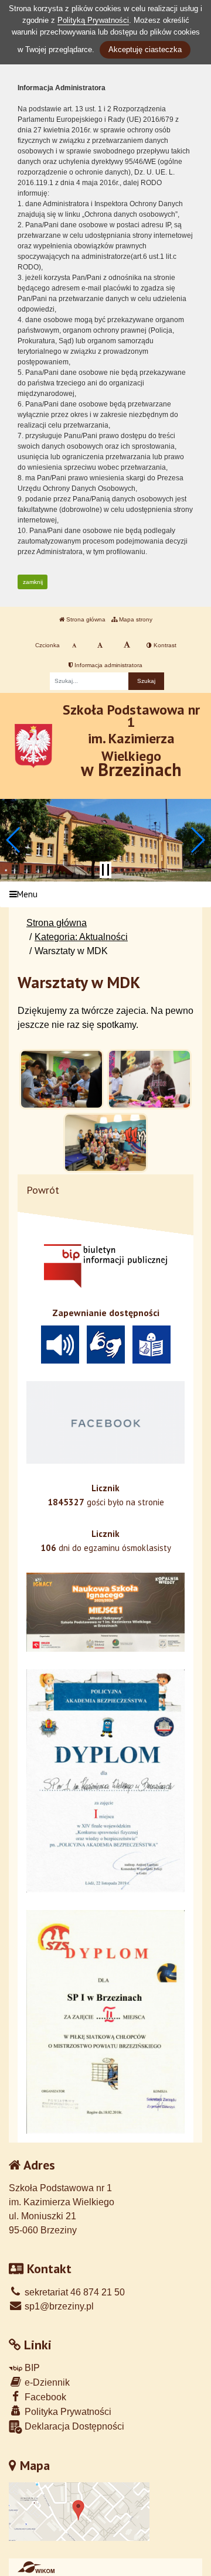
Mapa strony (135, 619)
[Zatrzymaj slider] (105, 870)
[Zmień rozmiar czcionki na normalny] (74, 645)
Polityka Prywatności (67, 2412)
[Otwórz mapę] (79, 2511)
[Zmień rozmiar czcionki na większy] (100, 645)
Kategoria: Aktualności (81, 937)
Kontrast (164, 645)
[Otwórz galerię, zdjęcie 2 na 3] (149, 1079)
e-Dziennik (46, 2382)
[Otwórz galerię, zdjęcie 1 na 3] (62, 1079)
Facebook (44, 2397)
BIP (31, 2368)
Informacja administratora (108, 665)
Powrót (43, 1190)
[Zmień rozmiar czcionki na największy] (127, 645)
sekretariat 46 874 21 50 (74, 2292)
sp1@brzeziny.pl (58, 2306)
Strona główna (85, 619)
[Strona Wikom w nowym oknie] (36, 2567)
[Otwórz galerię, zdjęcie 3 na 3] (105, 1143)
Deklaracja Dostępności (73, 2426)
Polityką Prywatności (93, 20)
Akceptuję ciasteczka (145, 49)
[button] (14, 840)
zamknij (33, 582)
